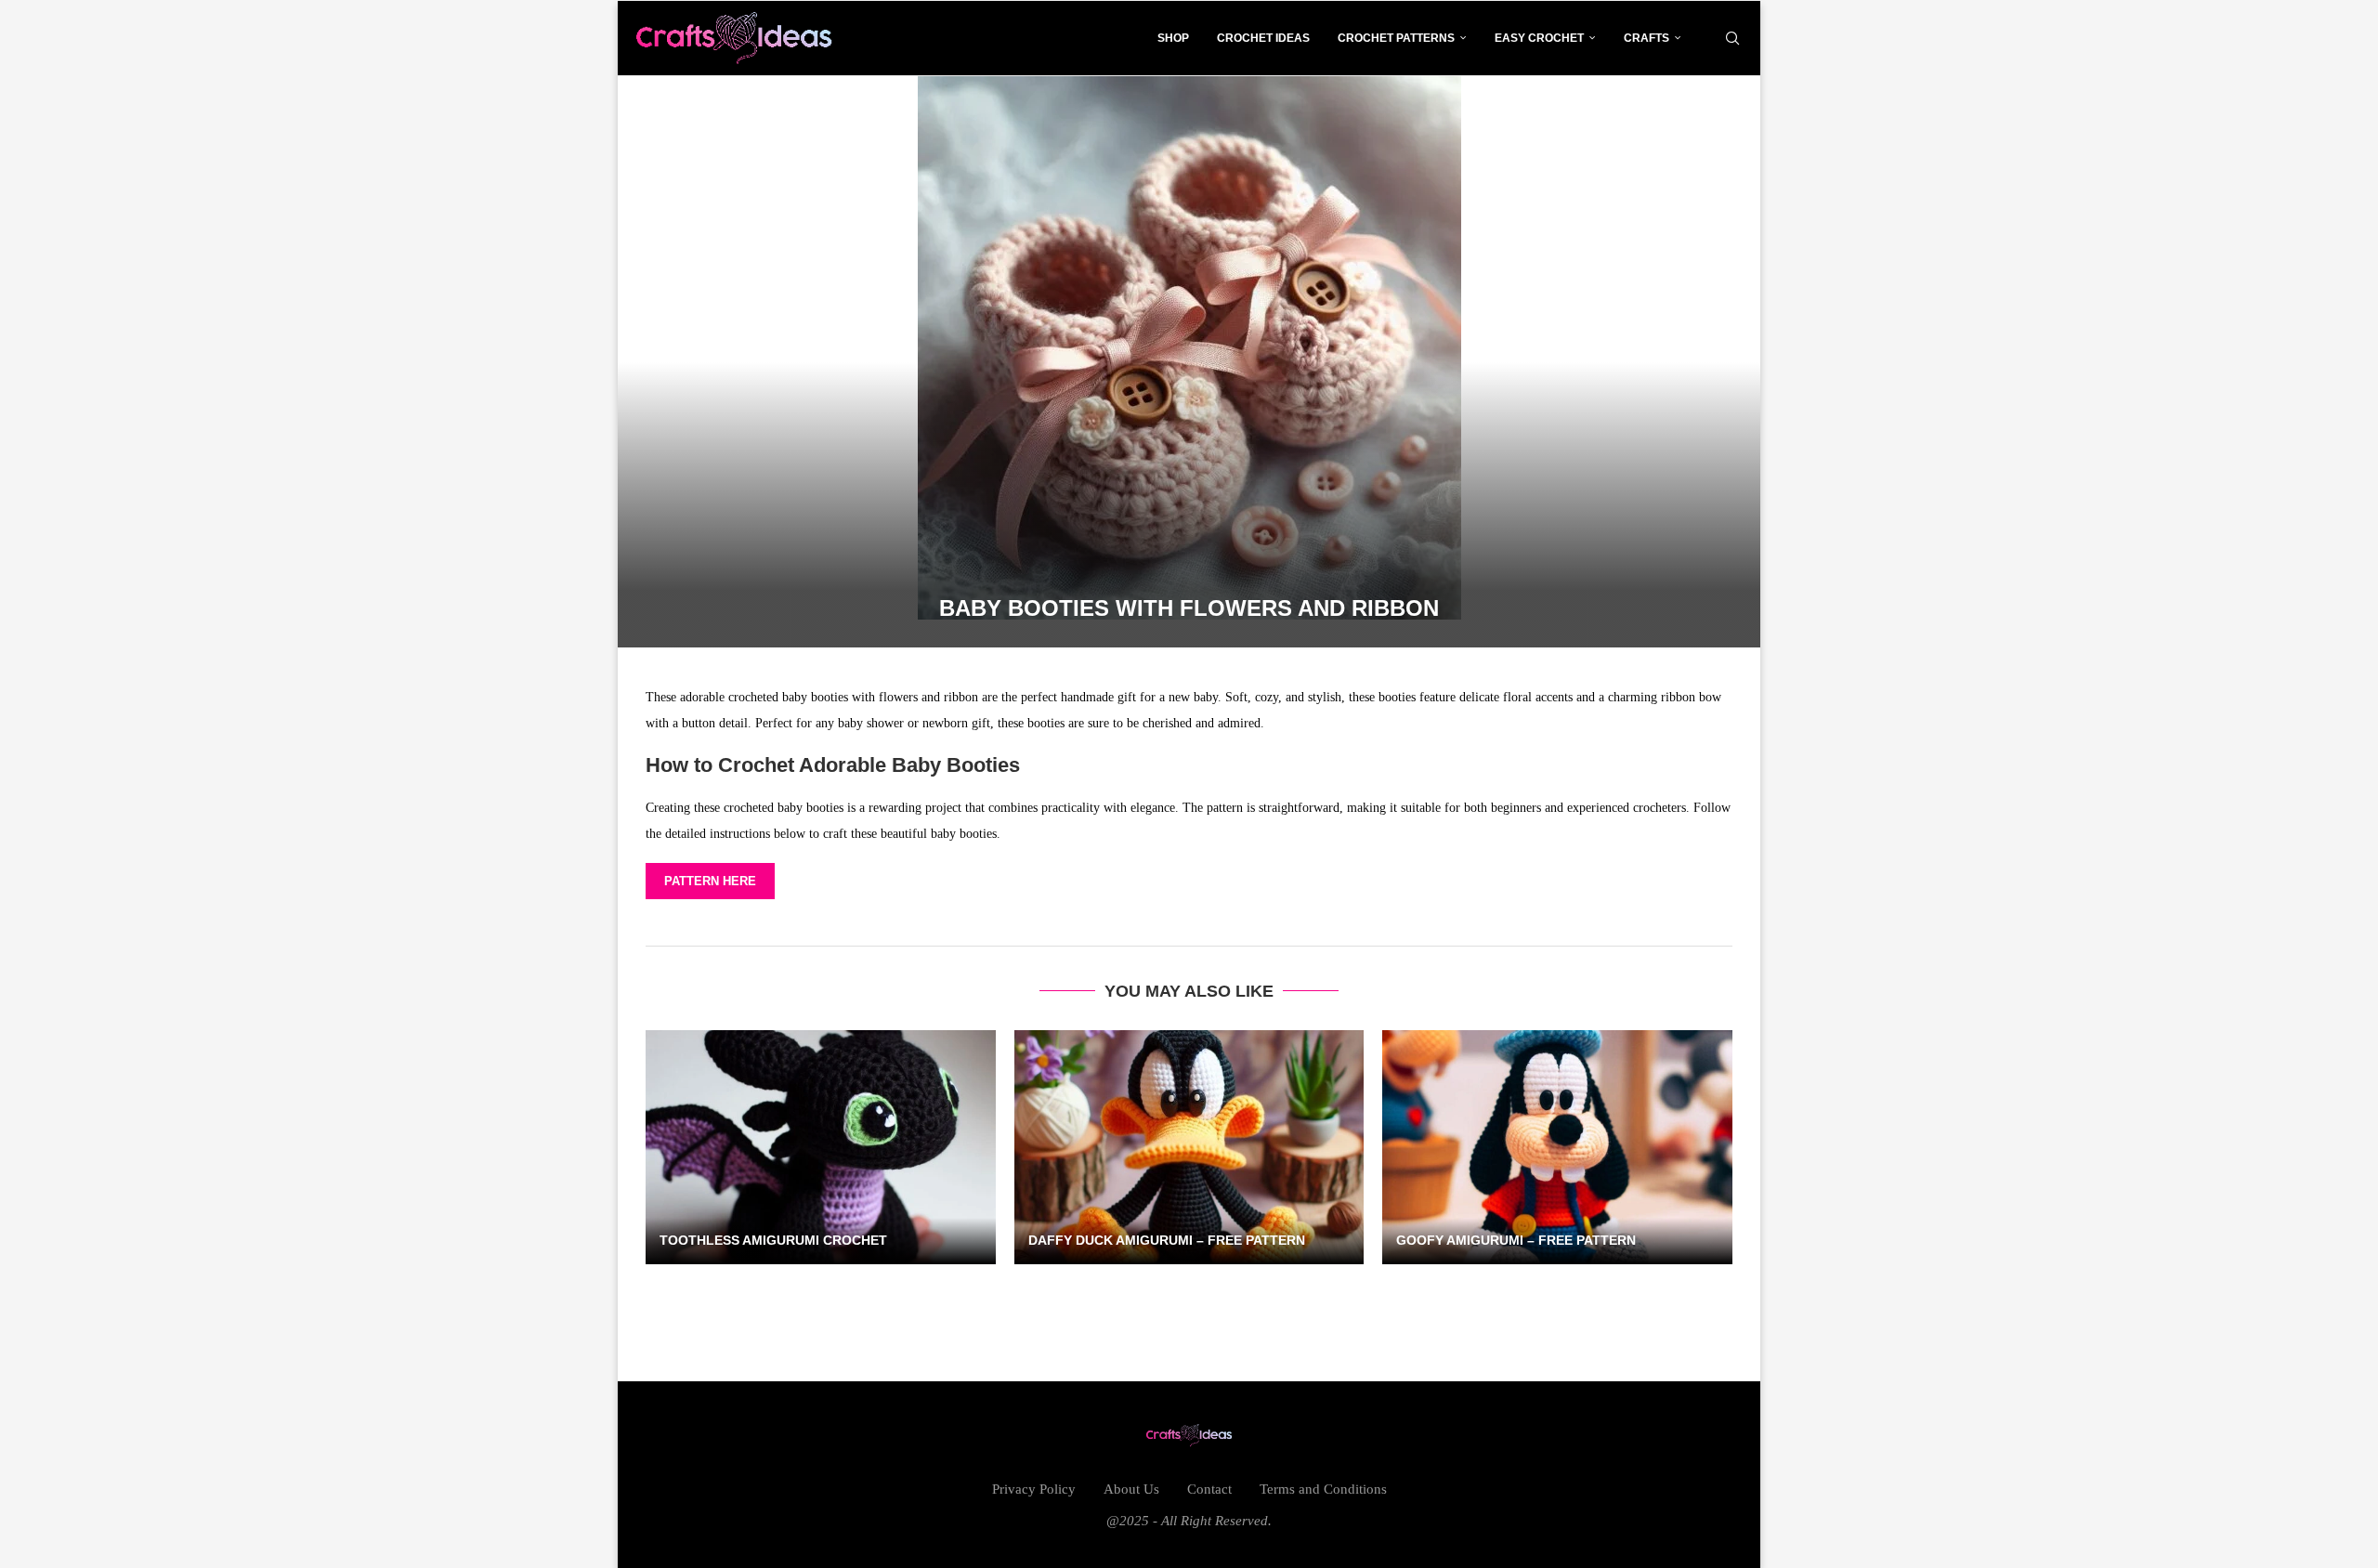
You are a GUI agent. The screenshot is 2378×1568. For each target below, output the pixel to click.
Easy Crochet (1539, 38)
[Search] (1732, 38)
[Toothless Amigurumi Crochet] (821, 1147)
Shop (1173, 38)
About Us (1131, 1489)
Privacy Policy (1034, 1489)
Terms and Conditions (1323, 1489)
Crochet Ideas (1263, 38)
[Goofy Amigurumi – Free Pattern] (1557, 1147)
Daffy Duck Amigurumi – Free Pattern (1167, 1240)
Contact (1209, 1489)
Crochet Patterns (1396, 38)
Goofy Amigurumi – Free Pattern (1516, 1240)
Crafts (1646, 38)
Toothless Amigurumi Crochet (773, 1240)
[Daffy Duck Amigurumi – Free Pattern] (1189, 1147)
